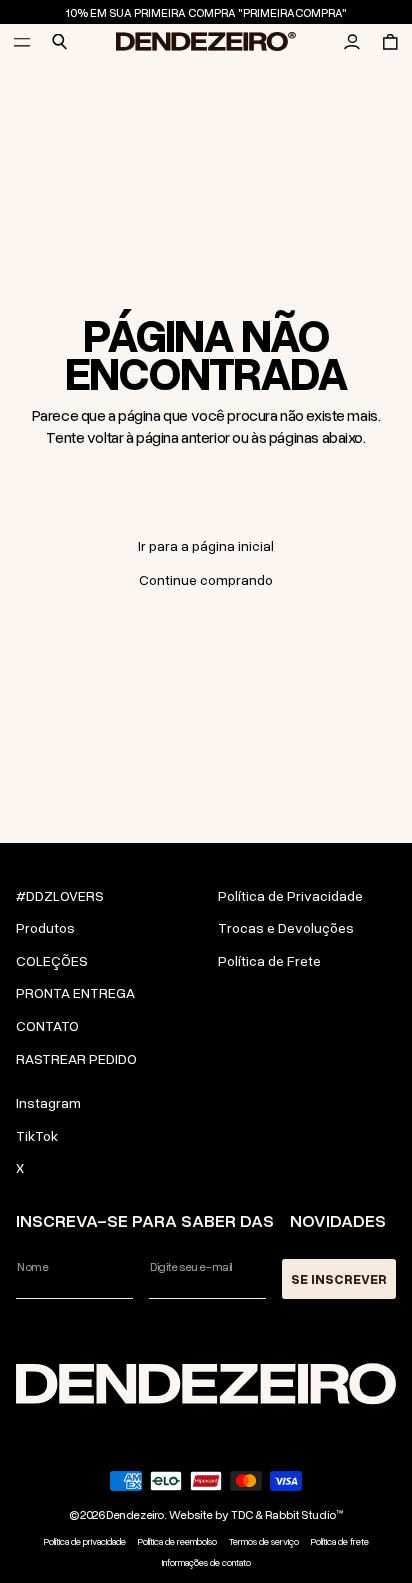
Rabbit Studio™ (304, 1514)
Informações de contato (206, 1563)
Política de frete (340, 1542)
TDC (242, 1514)
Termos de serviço (264, 1542)
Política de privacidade (85, 1542)
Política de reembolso (177, 1542)
